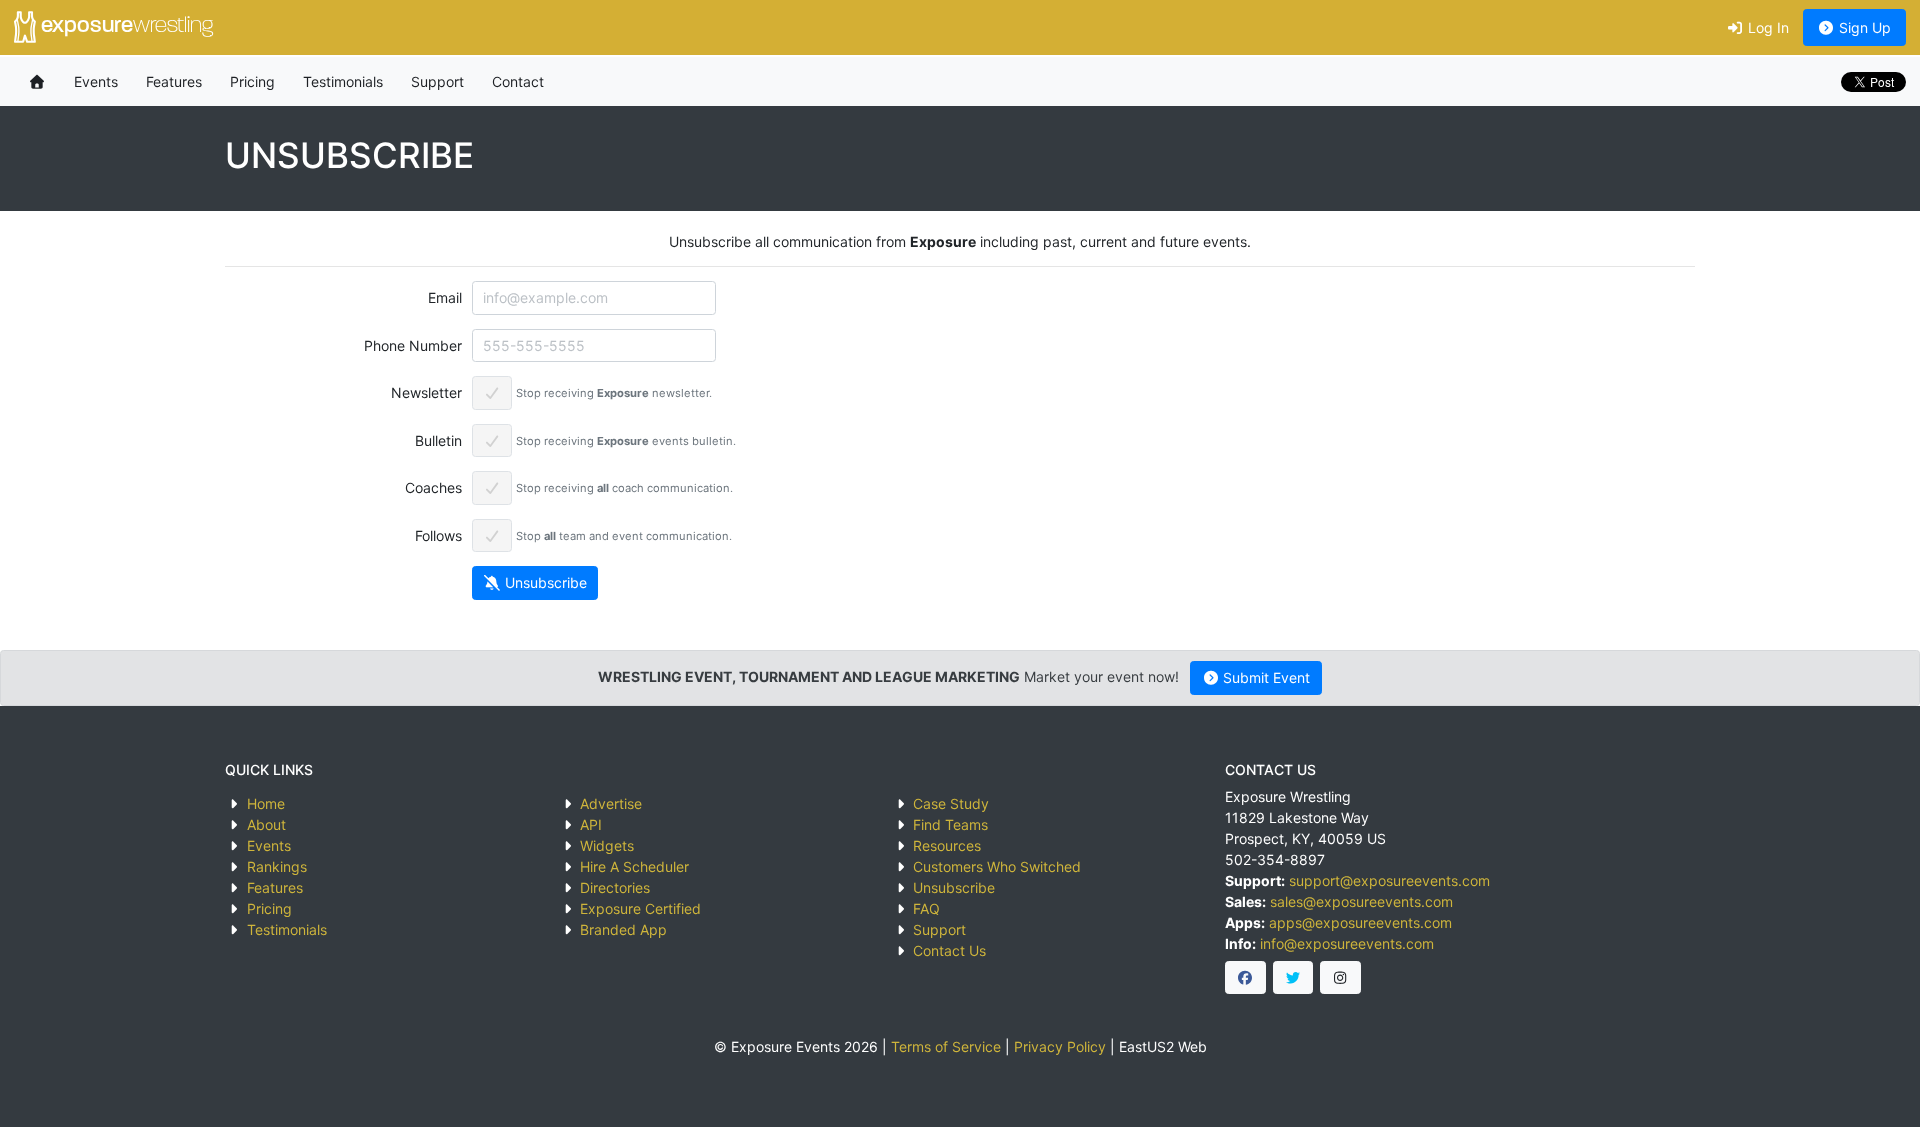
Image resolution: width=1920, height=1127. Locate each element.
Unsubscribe (544, 582)
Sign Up (1863, 27)
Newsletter (426, 392)
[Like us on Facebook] (1245, 978)
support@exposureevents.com (1389, 880)
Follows (438, 535)
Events (96, 81)
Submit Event (1264, 677)
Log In (1766, 27)
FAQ (926, 908)
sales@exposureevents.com (1361, 901)
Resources (947, 845)
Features (174, 81)
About (266, 824)
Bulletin (438, 440)
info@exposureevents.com (1347, 943)
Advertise (611, 803)
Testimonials (343, 81)
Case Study (951, 803)
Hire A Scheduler (634, 866)
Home (266, 803)
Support (437, 81)
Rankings (277, 866)
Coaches (433, 487)
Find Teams (950, 824)
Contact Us (949, 950)
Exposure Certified (640, 908)
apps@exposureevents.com (1360, 922)
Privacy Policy (1060, 1046)
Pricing (252, 81)
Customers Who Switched (997, 866)
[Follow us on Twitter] (1293, 978)
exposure (124, 26)
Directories (615, 887)
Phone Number (413, 345)
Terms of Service (946, 1046)
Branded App (623, 929)
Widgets (607, 845)
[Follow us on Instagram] (1340, 978)
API (591, 824)
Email (445, 297)
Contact (518, 81)
